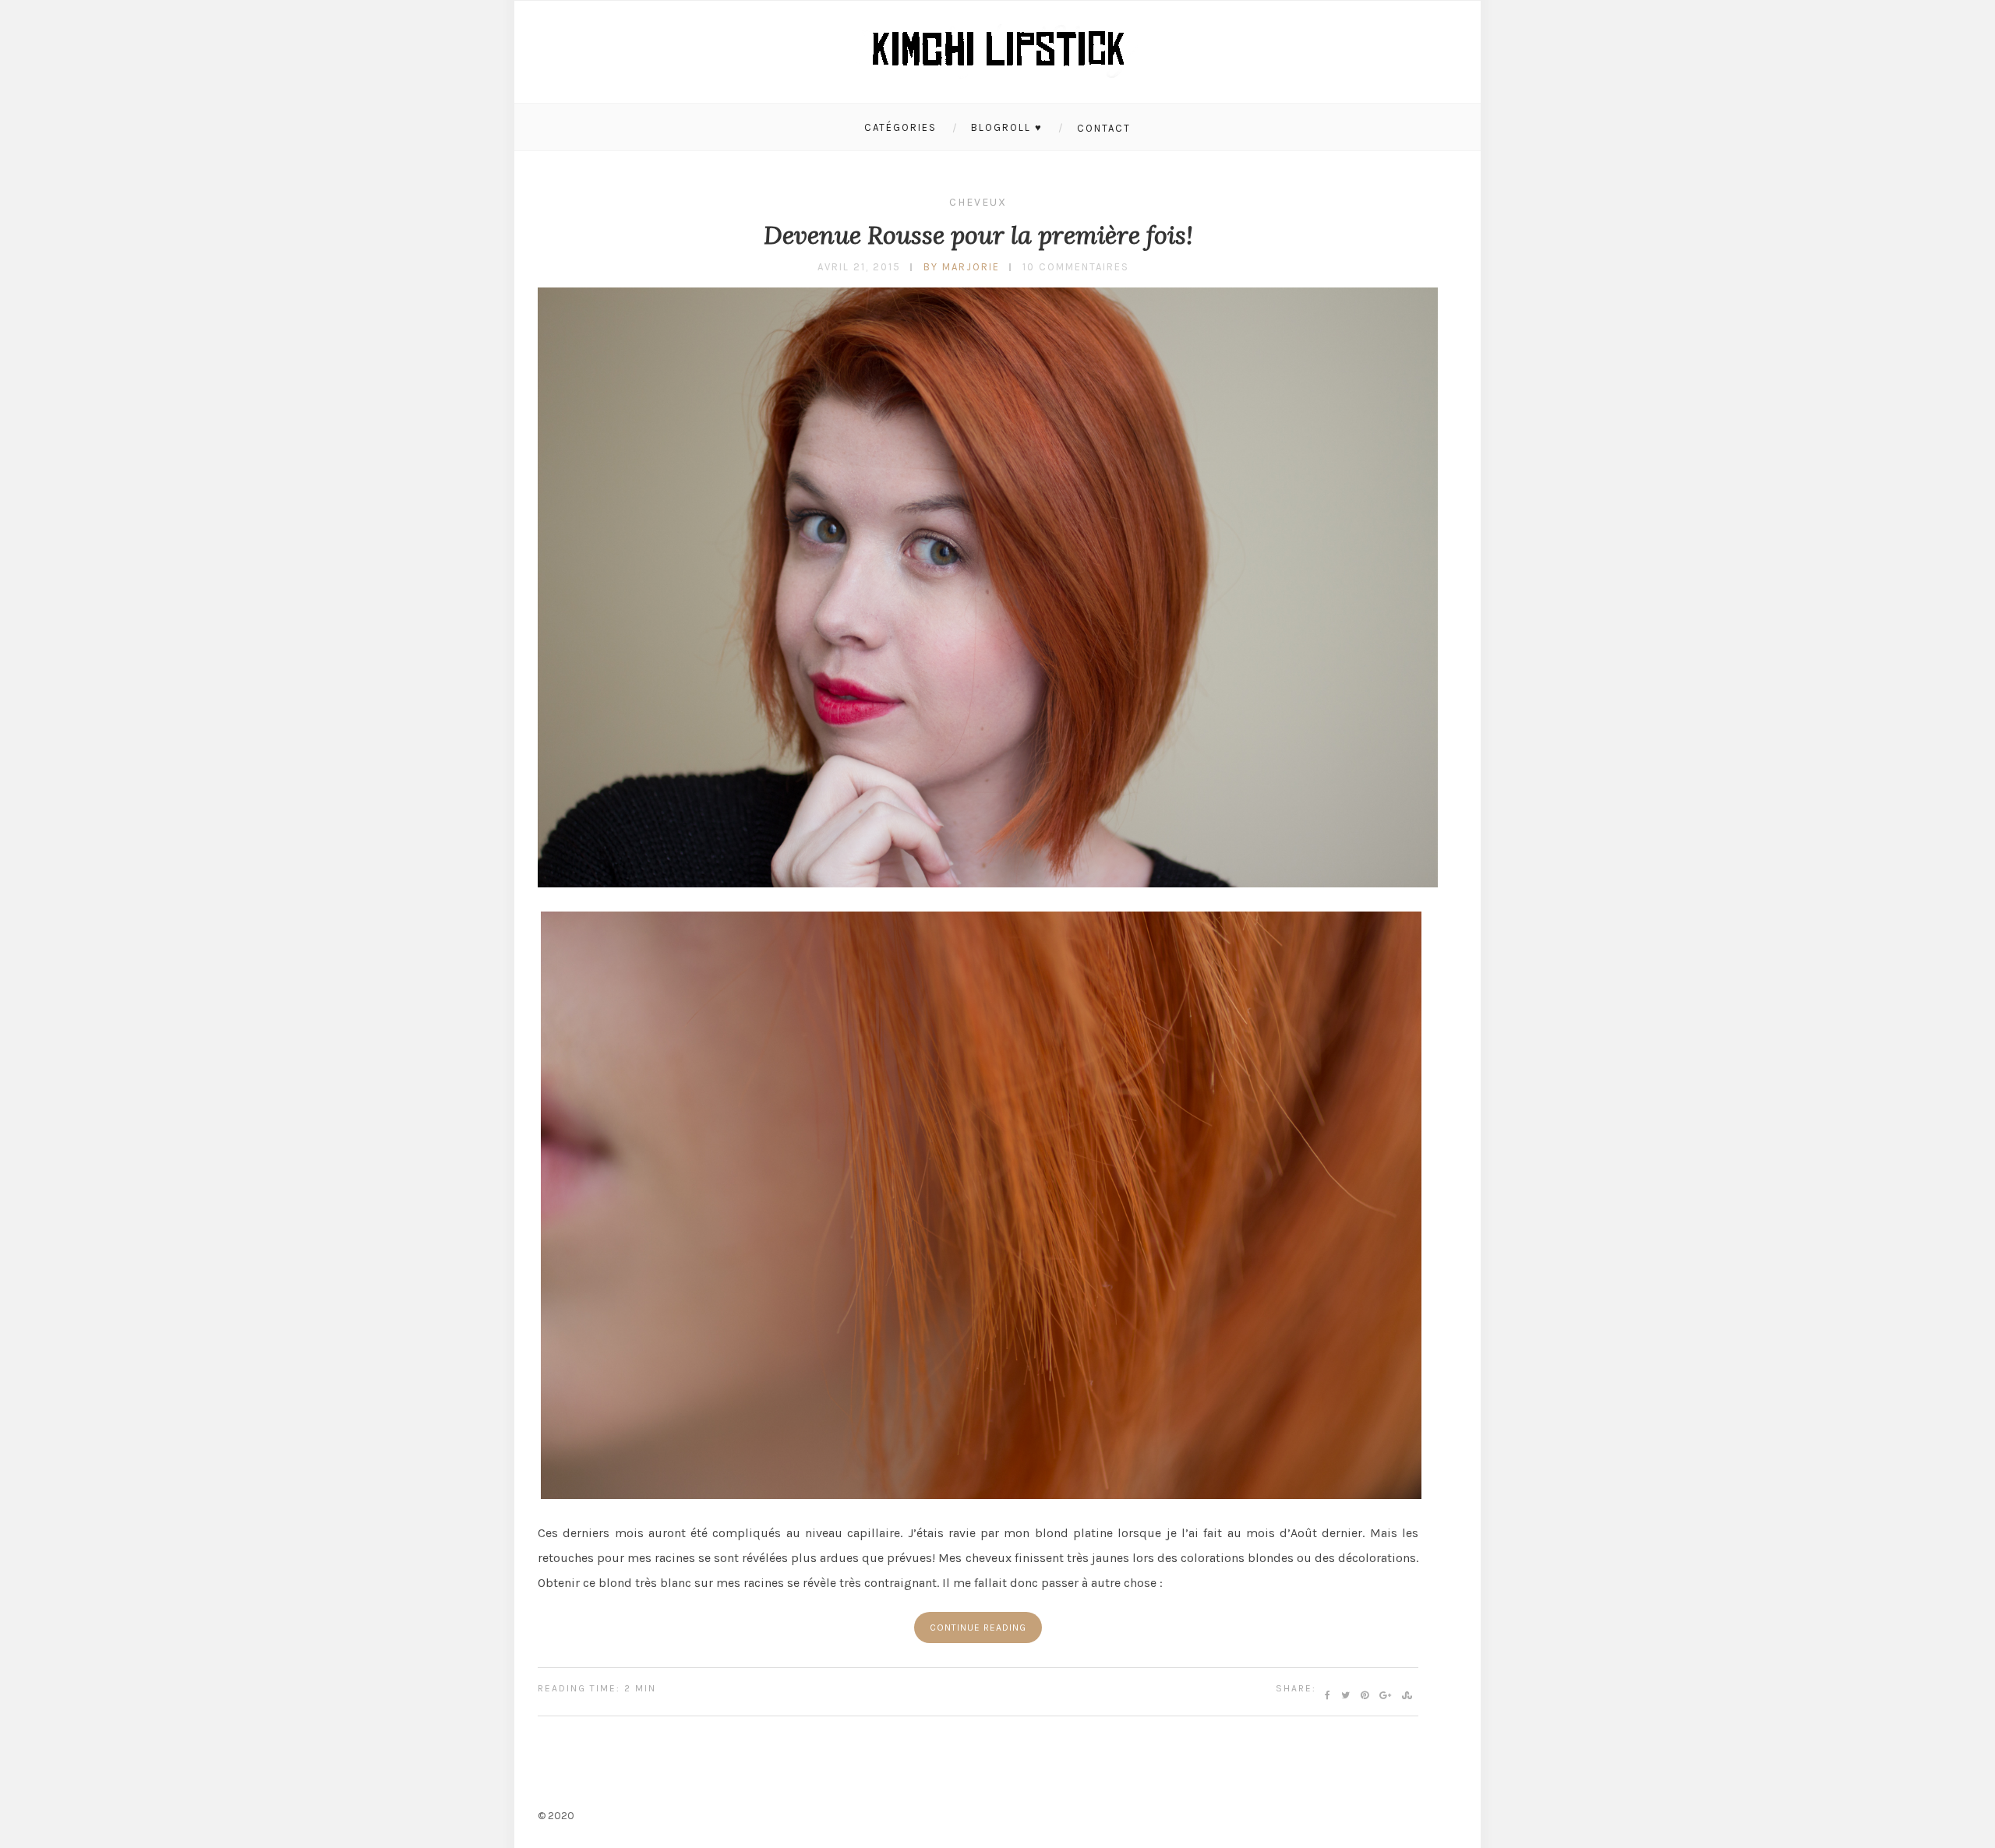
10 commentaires (1076, 267)
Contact (1104, 128)
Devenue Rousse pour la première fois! (978, 235)
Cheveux (978, 202)
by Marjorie (962, 267)
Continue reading (978, 1628)
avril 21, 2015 (859, 267)
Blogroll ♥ (1007, 127)
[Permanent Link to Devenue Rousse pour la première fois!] (988, 883)
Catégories (900, 127)
